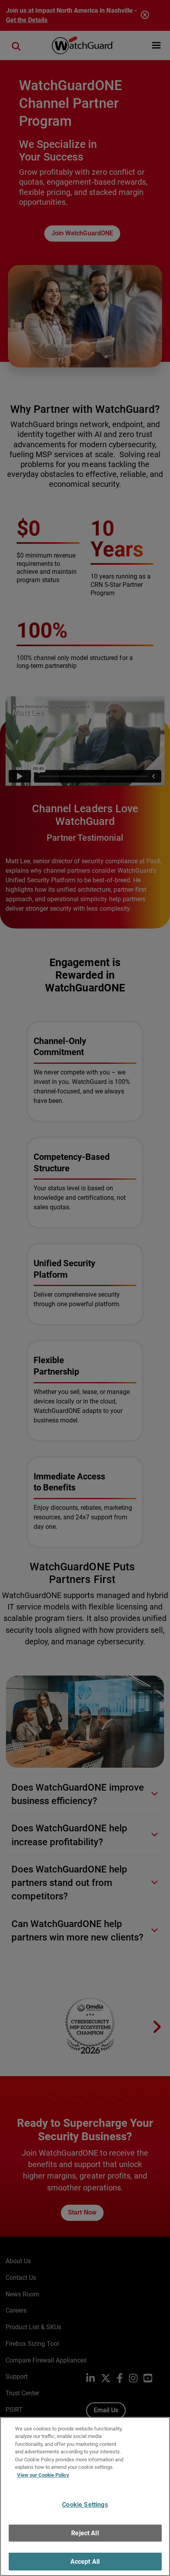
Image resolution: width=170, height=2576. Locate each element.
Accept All (85, 2562)
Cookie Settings (85, 2505)
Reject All (85, 2533)
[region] (85, 2497)
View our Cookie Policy (43, 2475)
